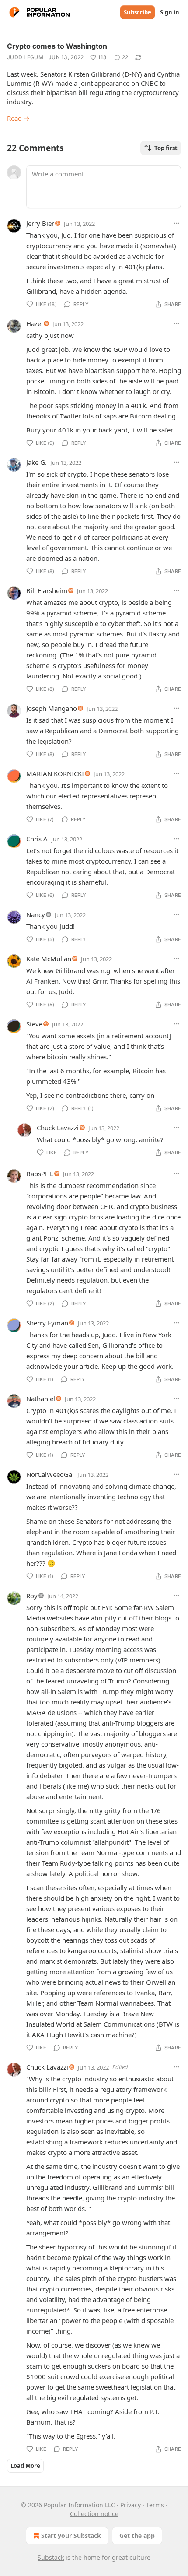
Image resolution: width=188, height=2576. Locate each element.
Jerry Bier (40, 223)
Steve (34, 1024)
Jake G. (37, 462)
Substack (51, 2557)
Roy (32, 1596)
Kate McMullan (49, 959)
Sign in (170, 12)
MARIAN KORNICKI (55, 773)
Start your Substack (71, 2536)
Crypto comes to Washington (57, 46)
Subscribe (138, 12)
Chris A (37, 839)
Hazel (35, 323)
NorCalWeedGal (50, 1474)
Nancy (36, 914)
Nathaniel (41, 1399)
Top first (166, 148)
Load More (25, 2466)
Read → (18, 118)
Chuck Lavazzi (58, 1128)
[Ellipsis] (177, 223)
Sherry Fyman (47, 1323)
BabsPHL (40, 1174)
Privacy (131, 2505)
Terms (155, 2505)
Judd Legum (25, 57)
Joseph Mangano (52, 708)
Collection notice (94, 2514)
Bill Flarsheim (47, 590)
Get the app (137, 2536)
